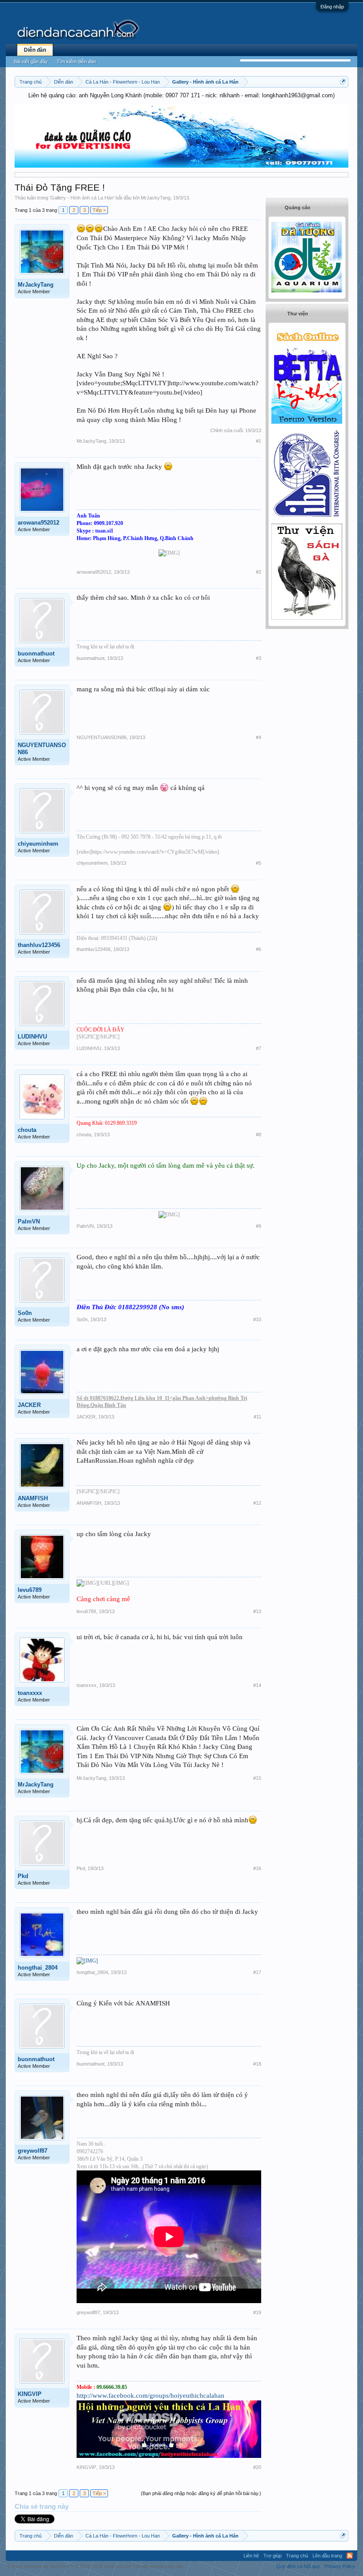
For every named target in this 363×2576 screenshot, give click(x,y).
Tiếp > (99, 210)
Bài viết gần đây (31, 61)
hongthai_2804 (38, 1968)
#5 (259, 863)
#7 (259, 1048)
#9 (259, 1226)
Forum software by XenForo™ (70, 2566)
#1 (259, 441)
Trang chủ (297, 2556)
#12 (257, 1503)
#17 (257, 1972)
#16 (257, 1868)
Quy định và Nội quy (298, 2566)
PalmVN (29, 1221)
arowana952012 (39, 523)
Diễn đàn (35, 50)
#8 (259, 1135)
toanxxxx (30, 1693)
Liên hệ (251, 2556)
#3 (259, 658)
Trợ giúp (272, 2556)
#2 (259, 572)
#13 (257, 1611)
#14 (257, 1685)
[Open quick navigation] (343, 82)
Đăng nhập (332, 7)
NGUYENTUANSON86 (42, 749)
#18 (257, 2064)
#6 (259, 949)
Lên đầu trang (327, 2556)
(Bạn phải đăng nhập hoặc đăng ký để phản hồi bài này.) (201, 2493)
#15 (257, 1778)
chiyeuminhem (38, 844)
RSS (350, 2556)
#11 (257, 1417)
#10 (257, 1319)
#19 (257, 2312)
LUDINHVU (32, 1037)
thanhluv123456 (39, 945)
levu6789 (30, 1590)
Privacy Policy (340, 2566)
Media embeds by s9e (160, 2566)
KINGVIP (30, 2394)
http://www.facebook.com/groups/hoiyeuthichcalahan (151, 2396)
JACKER (29, 1405)
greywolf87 (33, 2151)
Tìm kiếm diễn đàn (76, 61)
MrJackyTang (156, 198)
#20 (257, 2467)
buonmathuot (36, 654)
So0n (25, 1313)
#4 (259, 737)
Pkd (23, 1876)
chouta (27, 1130)
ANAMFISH (33, 1498)
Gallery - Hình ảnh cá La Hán (82, 198)
